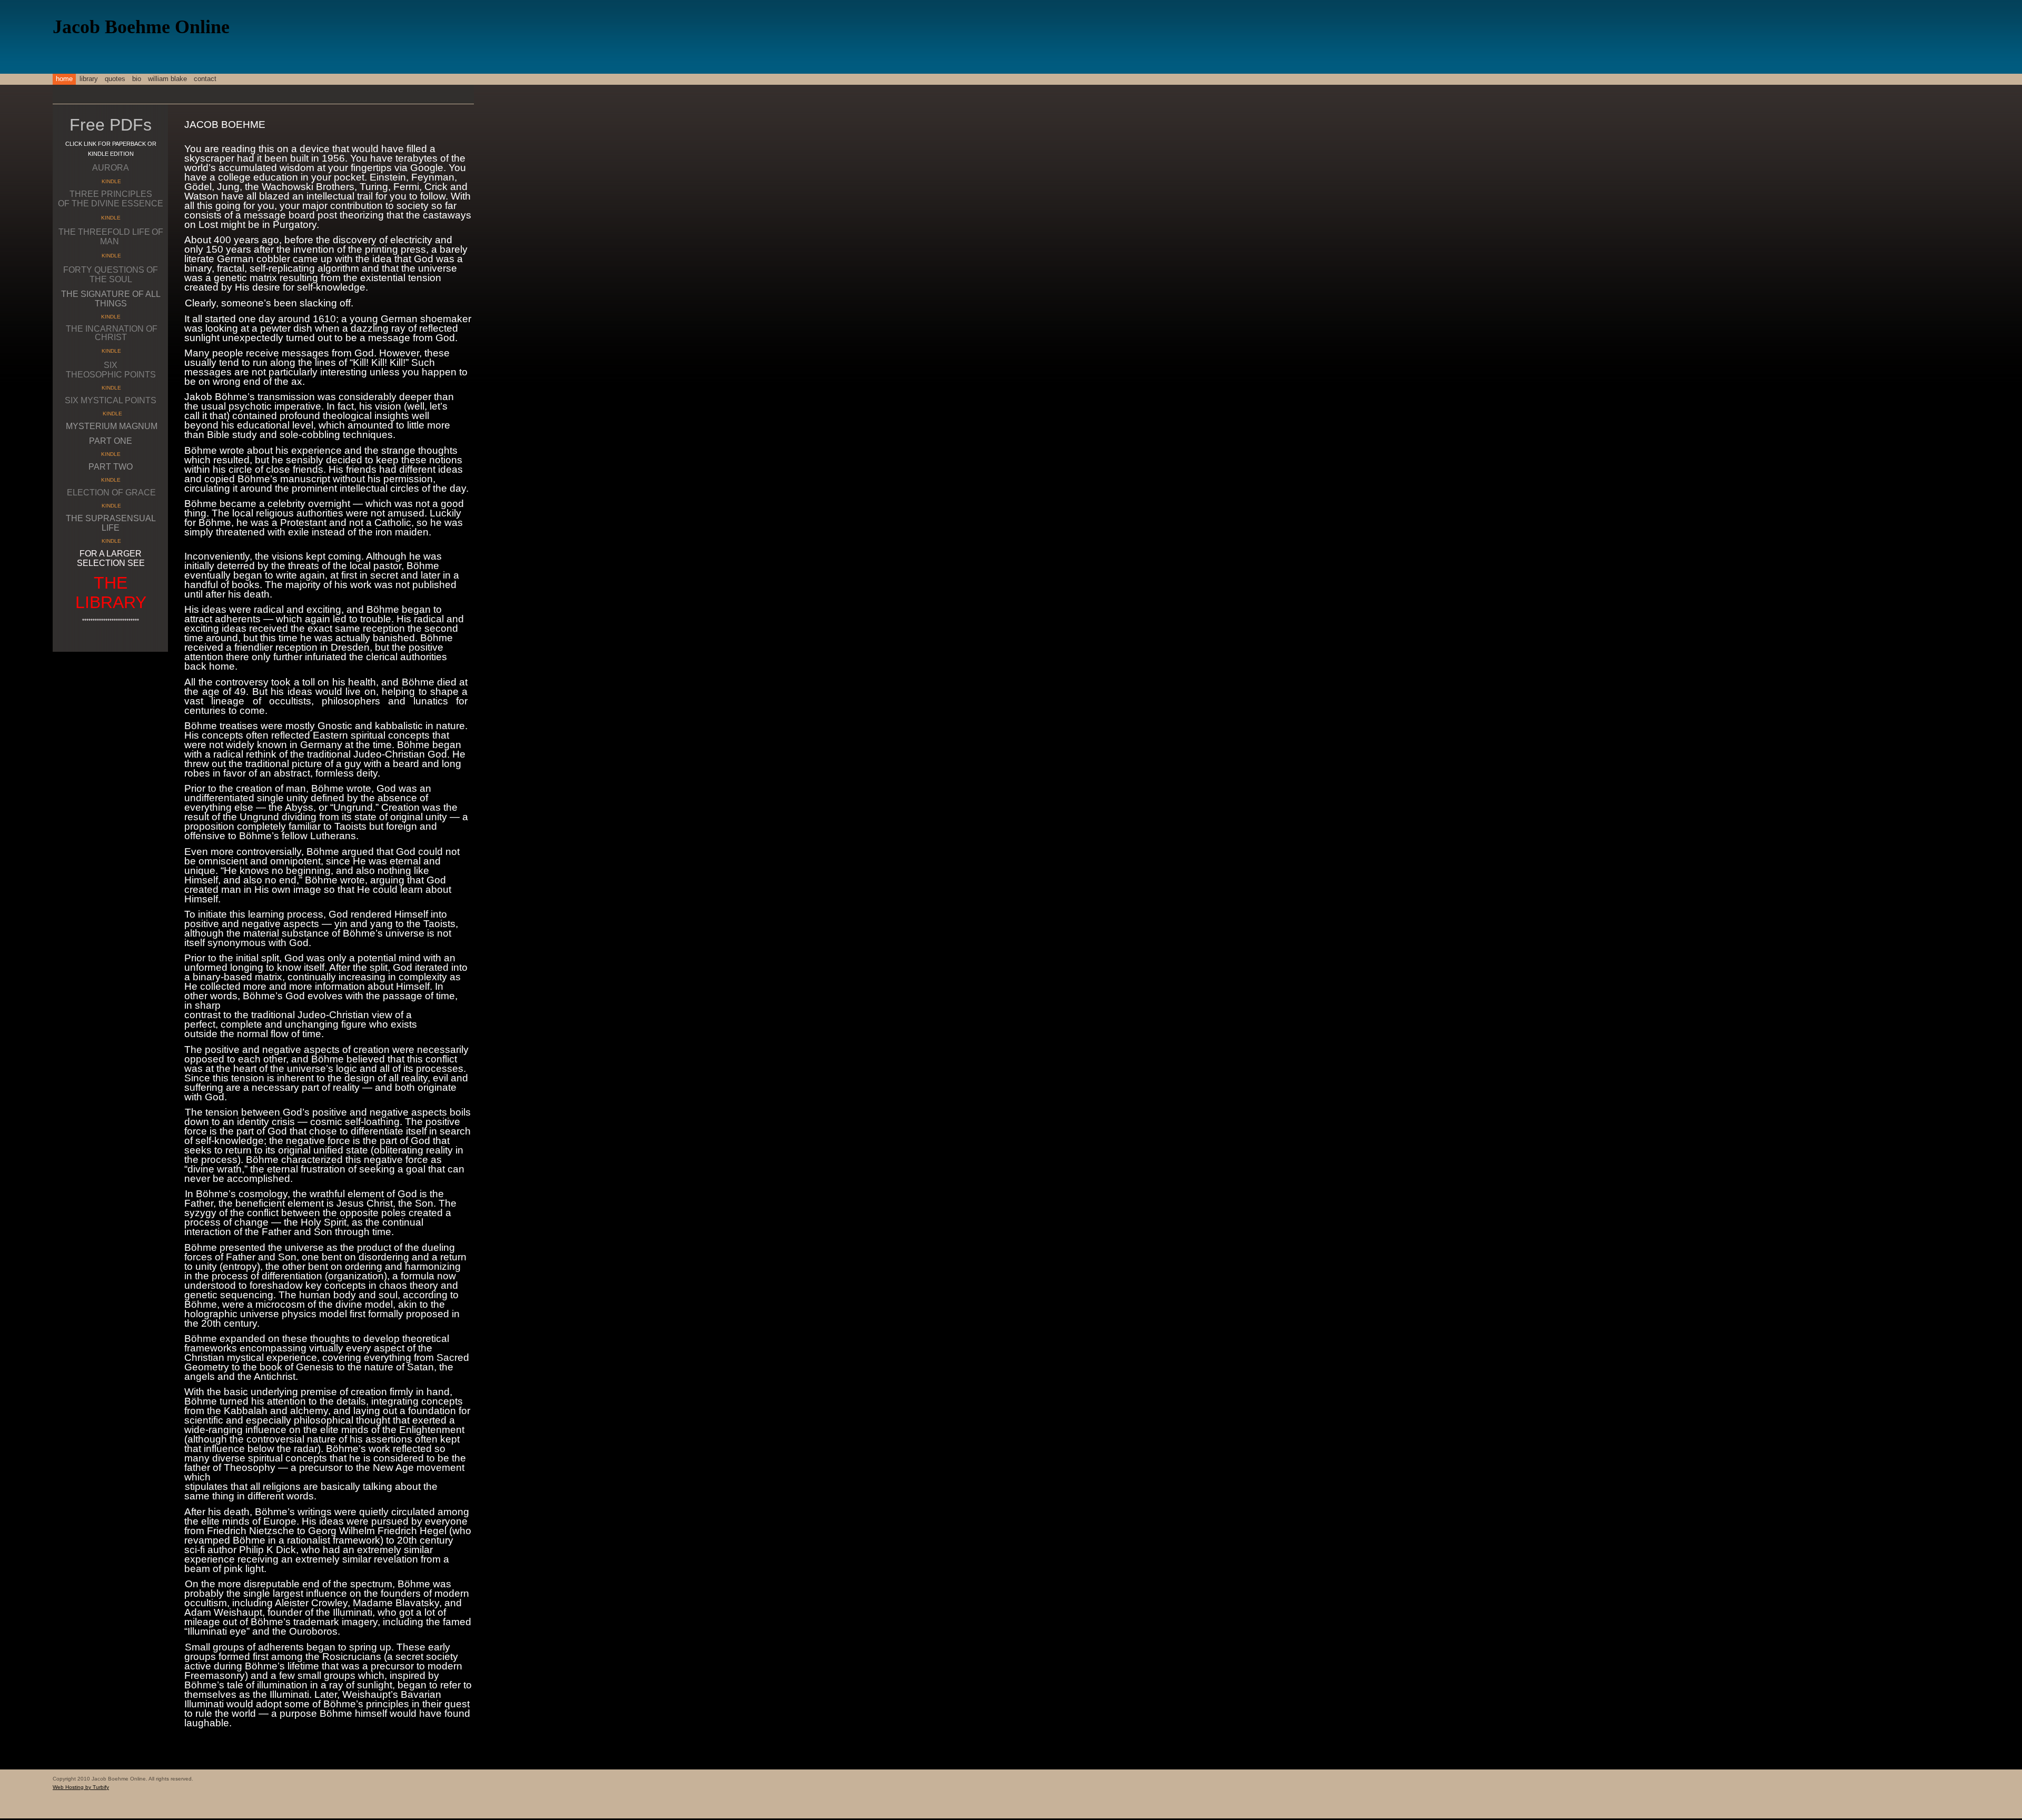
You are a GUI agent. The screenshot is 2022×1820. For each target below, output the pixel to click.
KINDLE (111, 181)
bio (137, 79)
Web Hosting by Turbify (81, 1787)
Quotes (115, 79)
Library (89, 79)
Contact (205, 79)
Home (64, 79)
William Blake (167, 79)
